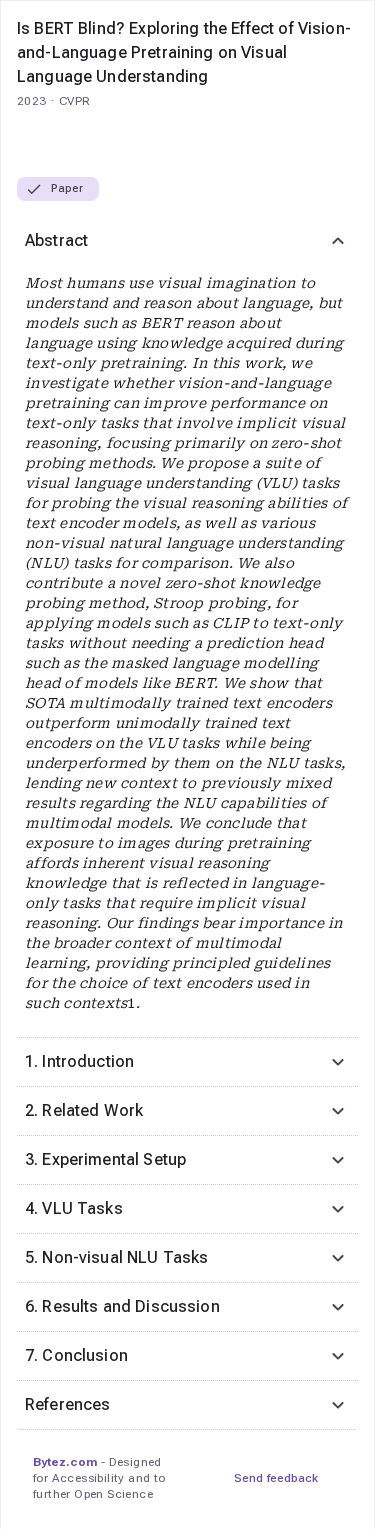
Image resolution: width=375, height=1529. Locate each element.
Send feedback (276, 1478)
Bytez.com (65, 1462)
